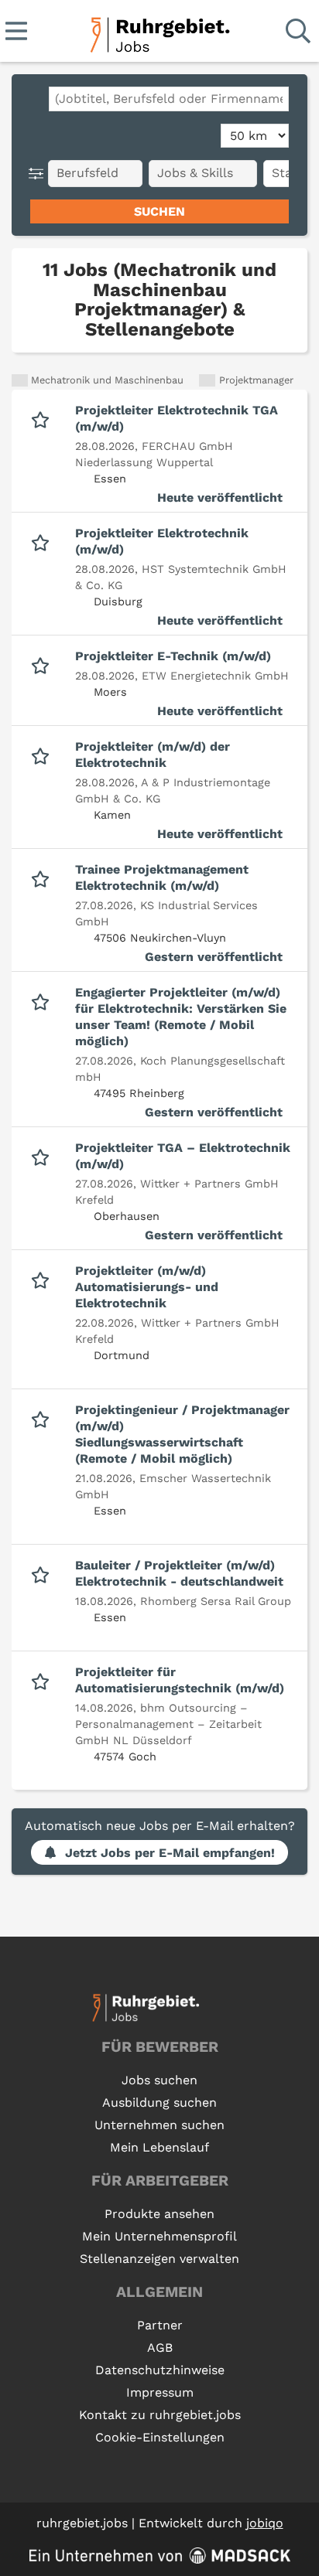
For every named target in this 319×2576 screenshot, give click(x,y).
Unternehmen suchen (159, 2125)
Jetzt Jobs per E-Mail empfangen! (170, 1853)
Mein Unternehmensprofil (159, 2236)
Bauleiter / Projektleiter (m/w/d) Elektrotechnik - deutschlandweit (179, 1573)
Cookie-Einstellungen (160, 2437)
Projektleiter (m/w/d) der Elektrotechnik (153, 755)
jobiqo (265, 2523)
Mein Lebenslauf (159, 2147)
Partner (160, 2325)
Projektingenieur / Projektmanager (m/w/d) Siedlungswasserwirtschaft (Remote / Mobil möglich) (182, 1434)
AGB (160, 2348)
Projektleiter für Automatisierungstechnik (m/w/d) (180, 1680)
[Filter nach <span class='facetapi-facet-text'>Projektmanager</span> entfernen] (207, 381)
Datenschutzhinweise (160, 2370)
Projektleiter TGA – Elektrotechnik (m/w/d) (183, 1156)
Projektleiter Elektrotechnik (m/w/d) (162, 541)
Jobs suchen (159, 2080)
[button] (39, 174)
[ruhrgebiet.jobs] (159, 32)
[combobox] (169, 99)
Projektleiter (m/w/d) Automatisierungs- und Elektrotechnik (147, 1287)
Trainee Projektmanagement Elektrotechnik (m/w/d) (162, 877)
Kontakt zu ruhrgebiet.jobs (160, 2415)
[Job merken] (44, 418)
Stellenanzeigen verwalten (159, 2259)
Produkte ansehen (159, 2214)
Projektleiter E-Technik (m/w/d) (173, 656)
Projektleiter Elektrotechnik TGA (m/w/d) (177, 418)
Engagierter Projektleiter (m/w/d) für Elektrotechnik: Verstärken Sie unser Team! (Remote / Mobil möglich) (181, 1017)
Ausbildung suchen (159, 2102)
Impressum (160, 2392)
